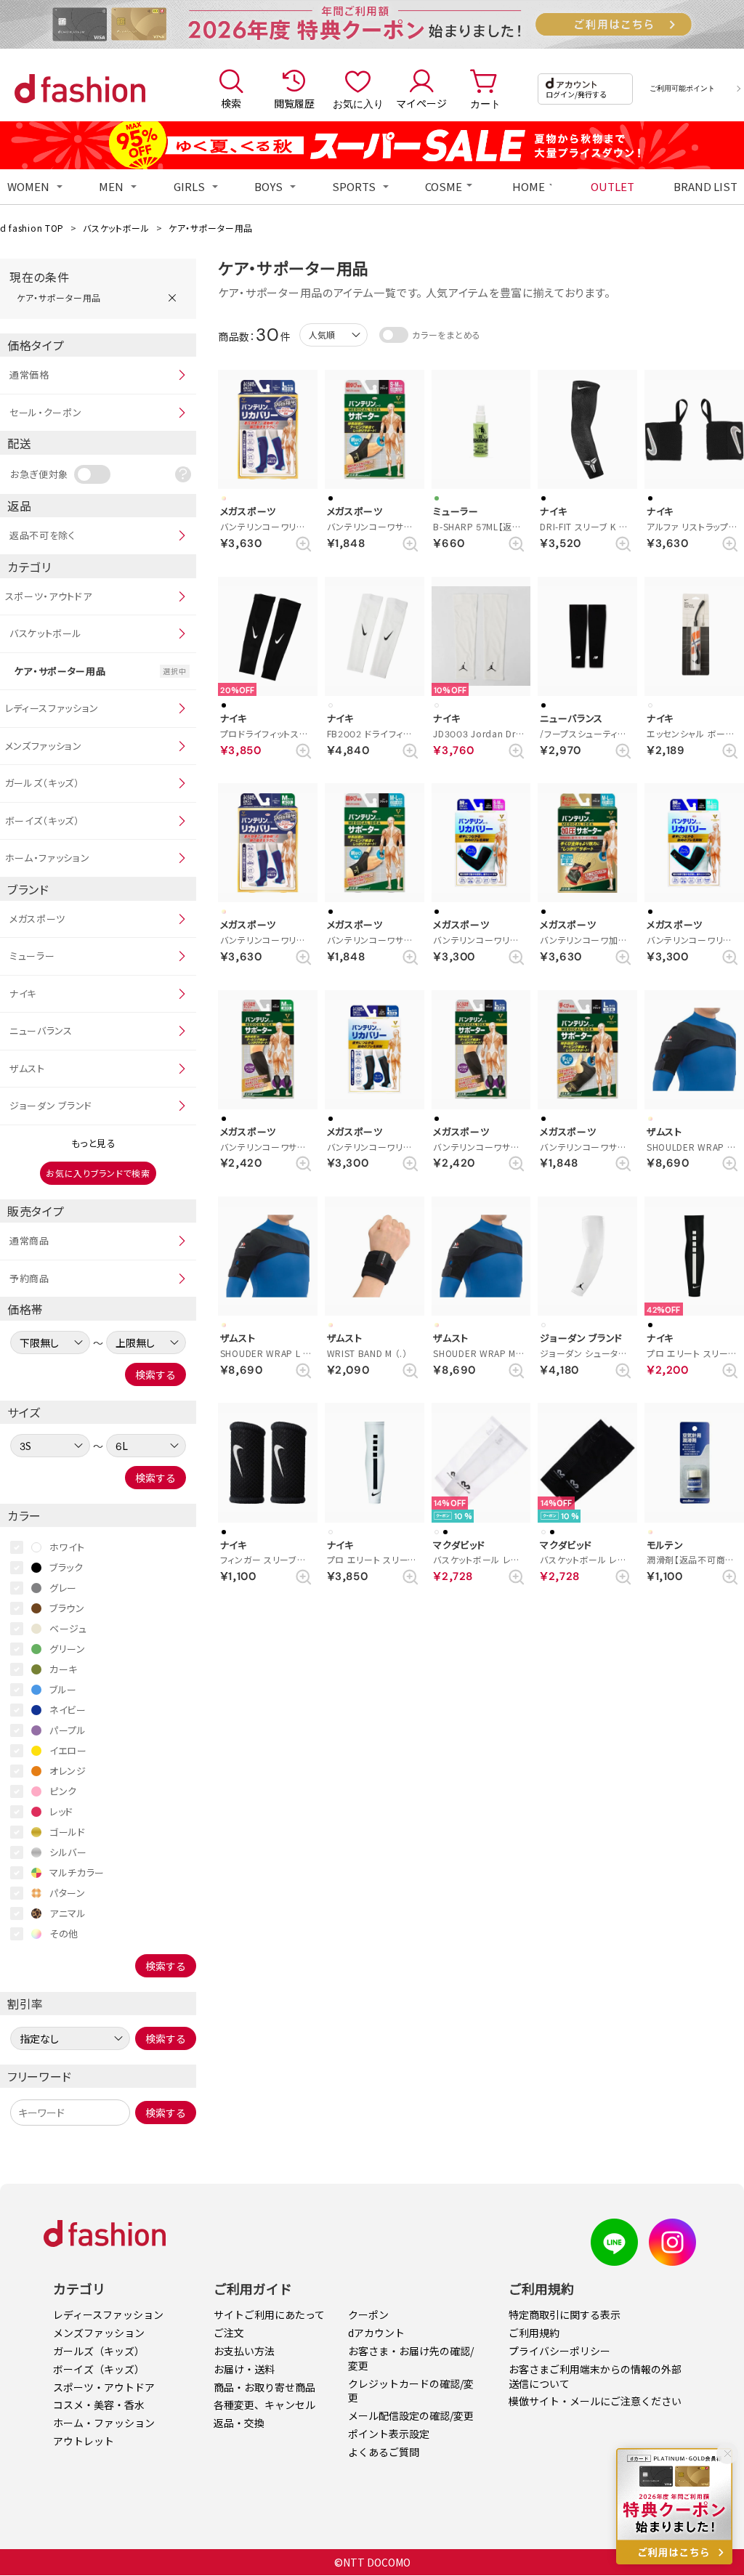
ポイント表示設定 (389, 2434)
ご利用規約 (534, 2333)
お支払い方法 (244, 2351)
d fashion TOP (32, 228)
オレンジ (68, 1771)
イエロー (68, 1750)
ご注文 (229, 2333)
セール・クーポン (46, 412)
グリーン (68, 1649)
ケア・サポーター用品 (211, 228)
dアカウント (376, 2333)
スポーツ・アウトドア (49, 596)
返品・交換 (239, 2423)
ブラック (66, 1567)
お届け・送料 (244, 2369)
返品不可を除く (43, 535)
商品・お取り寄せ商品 (264, 2387)
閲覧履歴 (294, 103)
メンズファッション (44, 746)
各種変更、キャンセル (264, 2405)
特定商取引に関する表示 (565, 2314)
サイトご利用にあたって (269, 2314)
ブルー (63, 1689)
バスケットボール (116, 228)
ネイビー (68, 1710)
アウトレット (84, 2441)
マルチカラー (77, 1872)
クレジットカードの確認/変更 (411, 2391)
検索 (231, 103)
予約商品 (29, 1278)
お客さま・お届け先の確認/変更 (411, 2358)
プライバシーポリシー (559, 2351)
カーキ (64, 1669)
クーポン (368, 2314)
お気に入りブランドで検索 (98, 1173)
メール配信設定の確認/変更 (411, 2415)
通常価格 (29, 374)
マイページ (421, 103)
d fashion (80, 89)
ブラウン (67, 1608)
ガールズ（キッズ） (43, 783)
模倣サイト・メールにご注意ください (595, 2401)
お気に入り (358, 103)
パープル (68, 1730)
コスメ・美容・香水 (99, 2405)
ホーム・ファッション (48, 858)
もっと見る (94, 1143)
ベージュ (68, 1628)
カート (485, 103)
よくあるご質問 (384, 2452)
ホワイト (67, 1547)
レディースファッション (52, 708)
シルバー (68, 1852)
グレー (63, 1588)
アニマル (68, 1913)
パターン (68, 1893)
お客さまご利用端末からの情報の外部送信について (595, 2376)
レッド (61, 1811)
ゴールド (68, 1832)
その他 (64, 1933)
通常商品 (29, 1240)
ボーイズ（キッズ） (43, 821)
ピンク (63, 1791)
